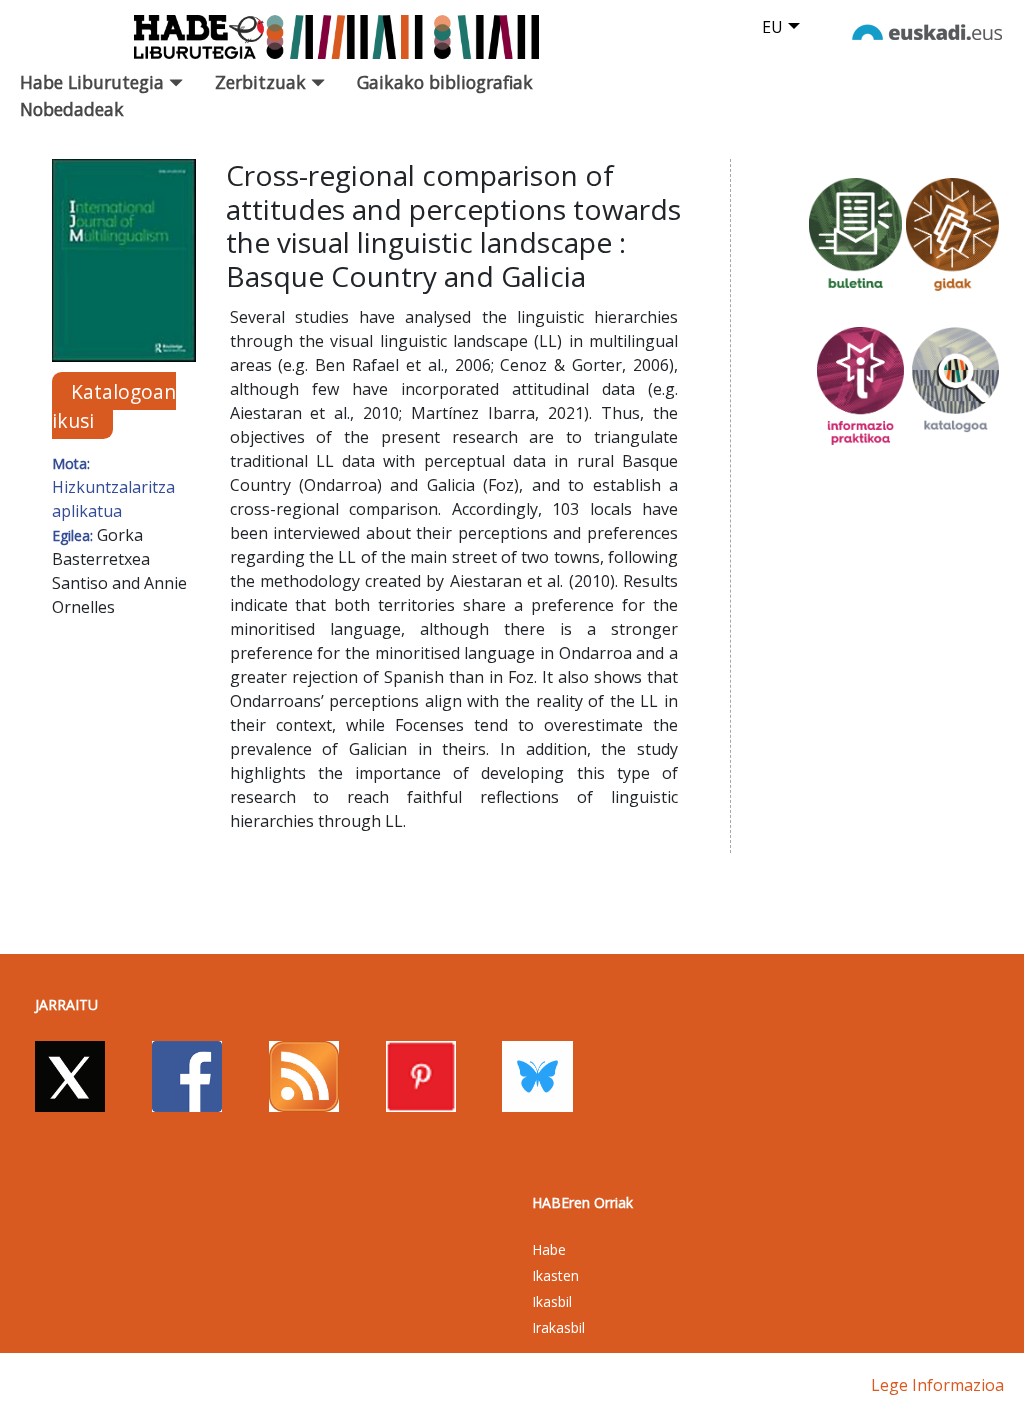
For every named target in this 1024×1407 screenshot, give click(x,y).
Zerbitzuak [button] (263, 82)
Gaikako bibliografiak (445, 82)
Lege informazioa (937, 1385)
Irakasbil (558, 1327)
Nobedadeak (72, 109)
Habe (549, 1249)
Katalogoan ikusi (114, 406)
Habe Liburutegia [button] (94, 82)
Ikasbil (552, 1301)
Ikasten (555, 1275)
